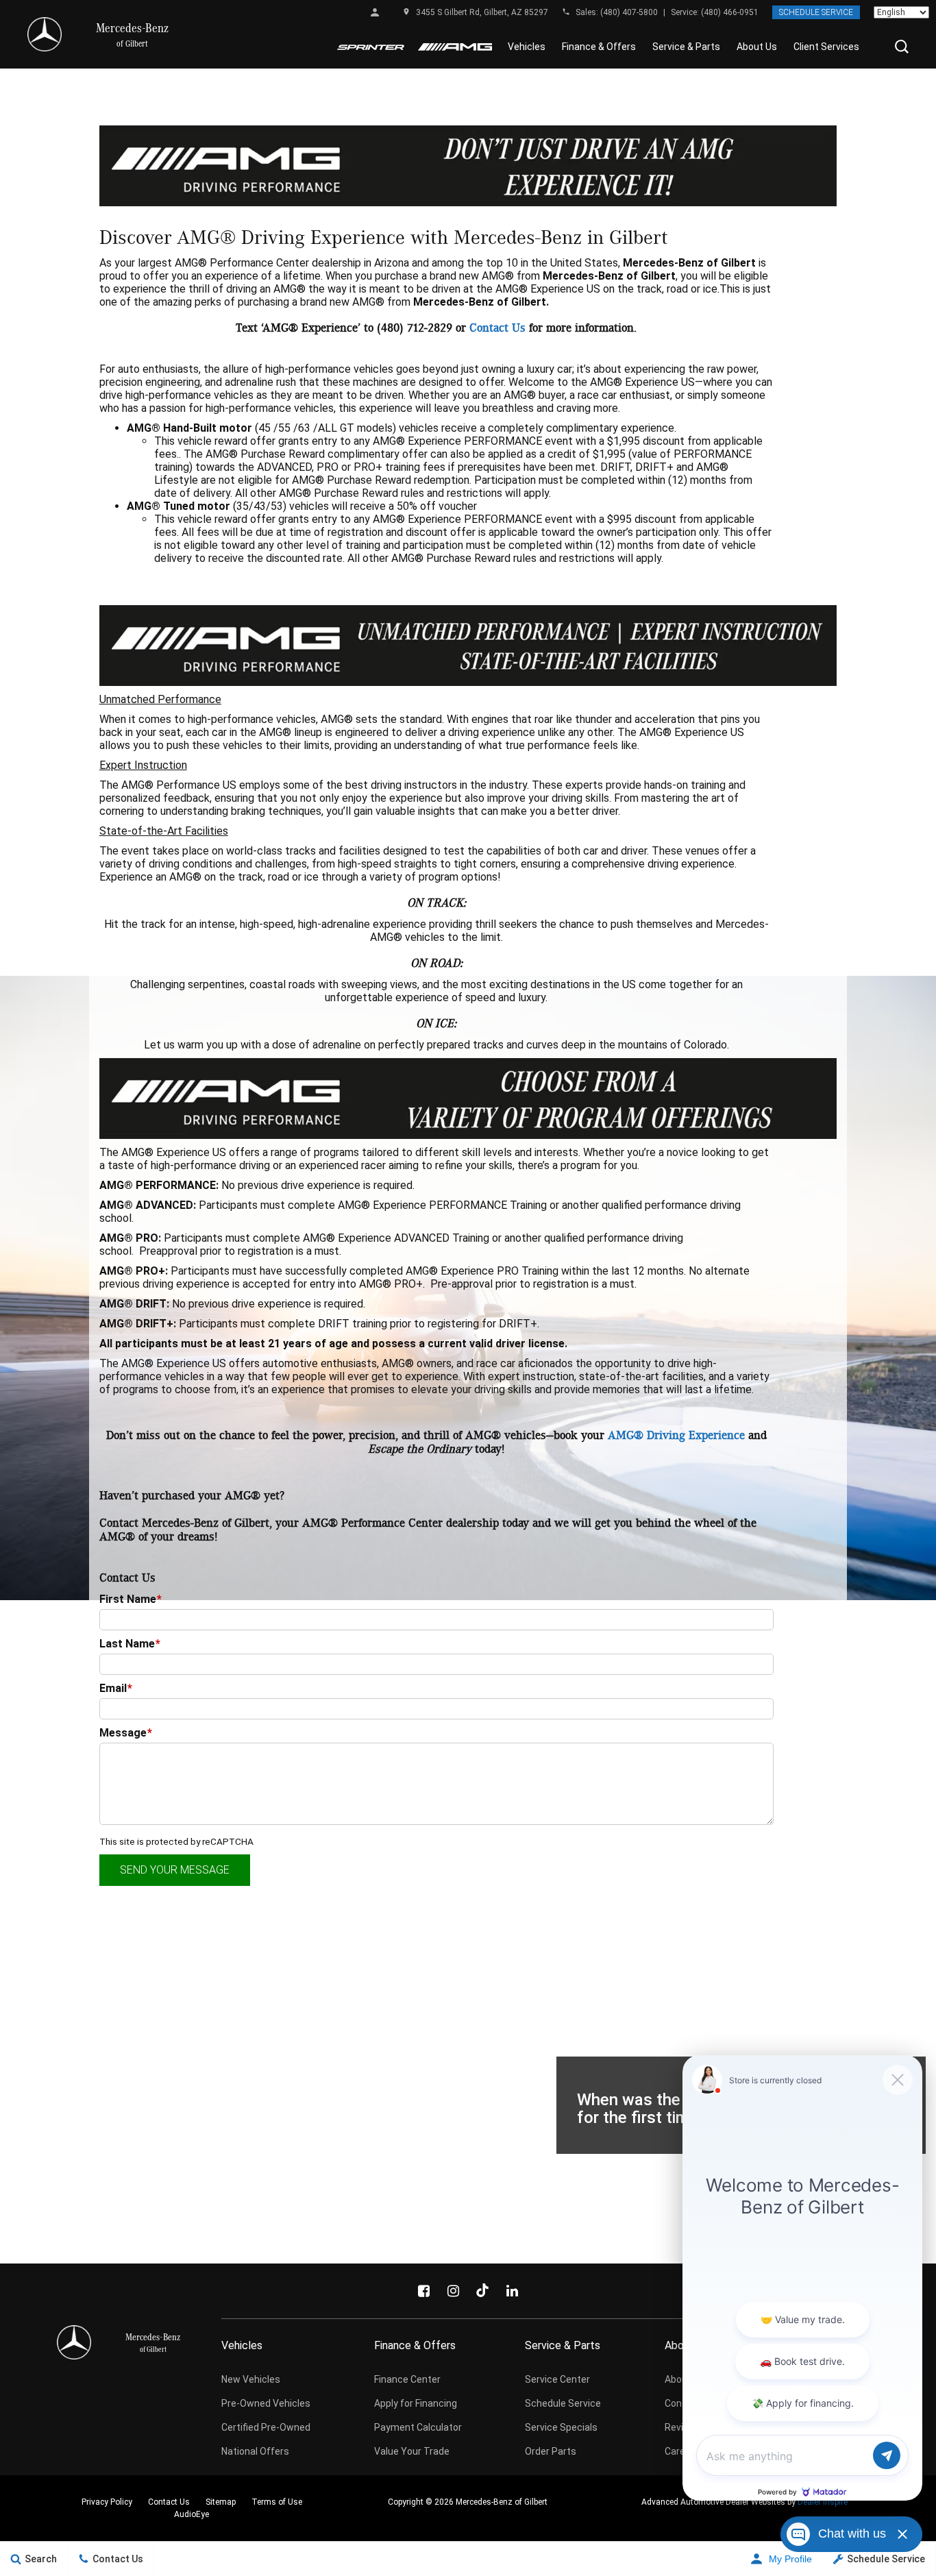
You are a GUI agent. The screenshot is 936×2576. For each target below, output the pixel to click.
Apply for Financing (416, 2403)
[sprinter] (371, 47)
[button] (902, 47)
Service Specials (561, 2427)
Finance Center (407, 2379)
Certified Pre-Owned (266, 2427)
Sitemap (221, 2502)
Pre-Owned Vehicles (266, 2403)
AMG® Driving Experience (676, 1436)
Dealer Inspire (823, 2502)
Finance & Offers (599, 47)
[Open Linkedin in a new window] (512, 2291)
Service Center (557, 2379)
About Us (757, 47)
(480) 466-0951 (730, 12)
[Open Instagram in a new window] (453, 2291)
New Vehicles (251, 2379)
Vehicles (527, 47)
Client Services (826, 47)
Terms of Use (277, 2502)
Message (126, 1733)
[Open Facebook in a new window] (423, 2291)
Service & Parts (686, 47)
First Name (131, 1599)
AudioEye (192, 2514)
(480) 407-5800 (629, 12)
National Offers (255, 2451)
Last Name (130, 1644)
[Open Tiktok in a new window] (482, 2291)
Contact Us (497, 328)
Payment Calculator (418, 2427)
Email (116, 1688)
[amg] (455, 47)
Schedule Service (816, 12)
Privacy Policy (107, 2502)
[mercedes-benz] (45, 34)
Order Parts (551, 2451)
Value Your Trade (412, 2451)
